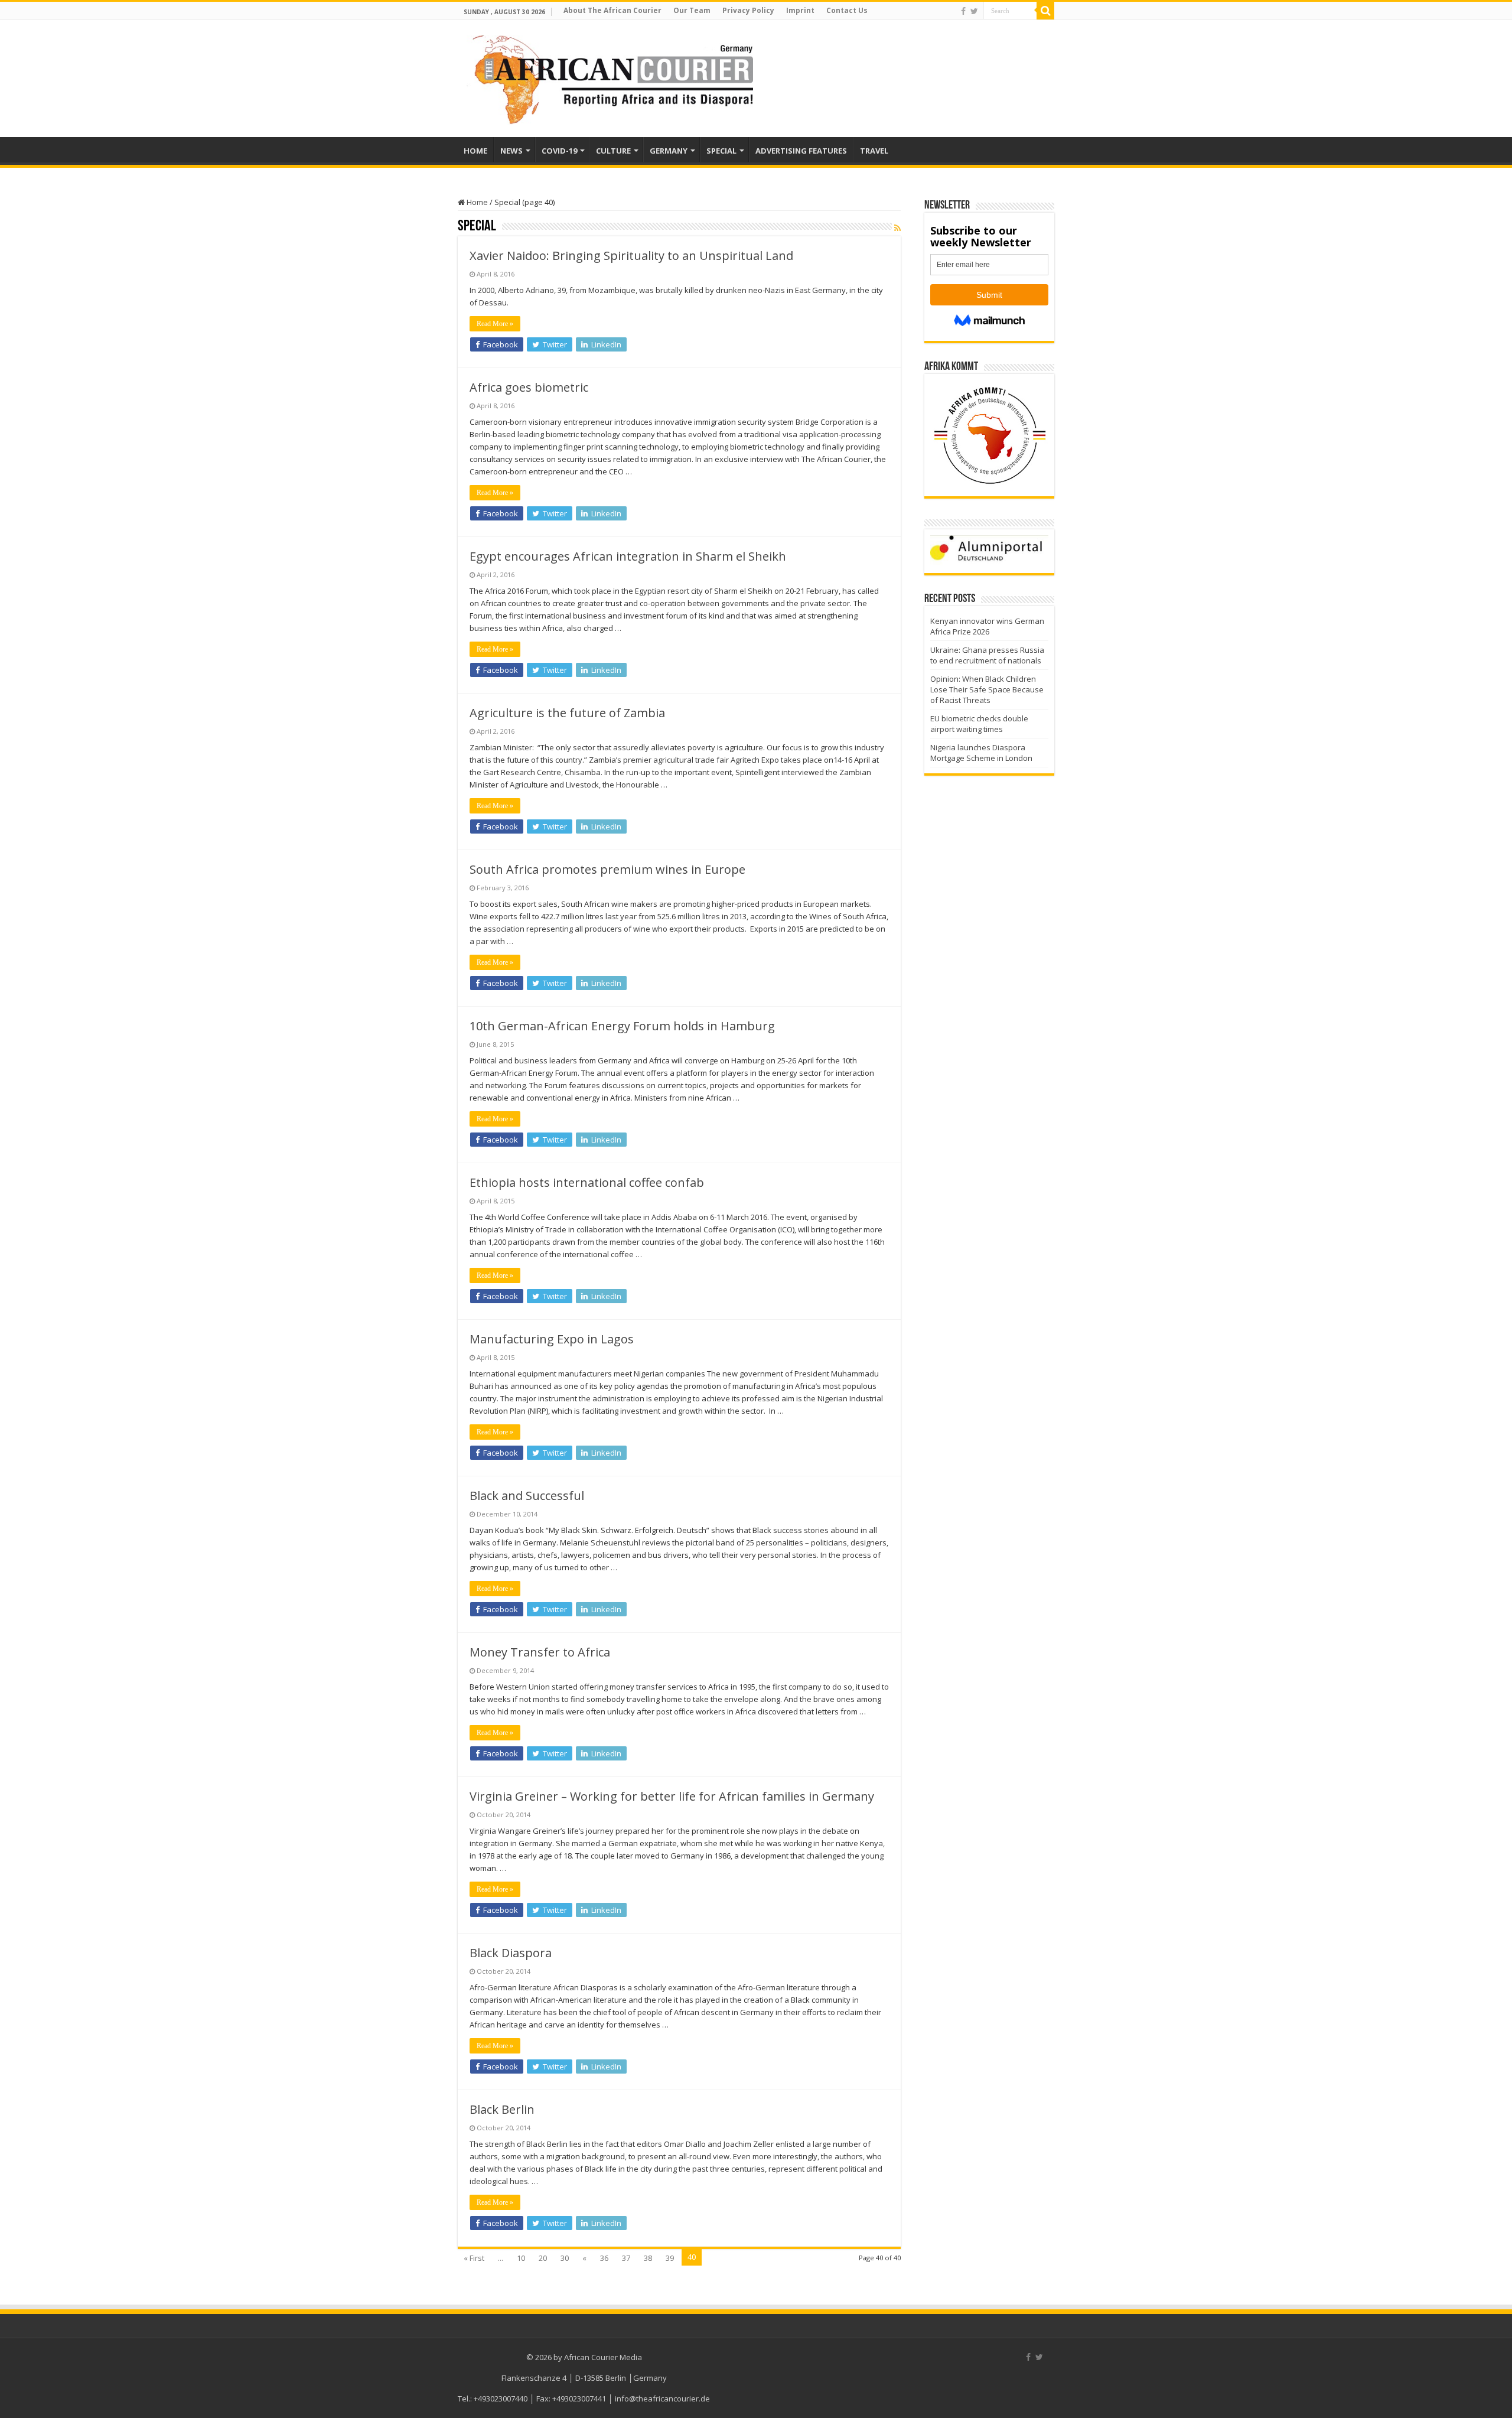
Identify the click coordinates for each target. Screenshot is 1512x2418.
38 (648, 2258)
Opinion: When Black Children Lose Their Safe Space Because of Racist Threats (987, 689)
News (511, 151)
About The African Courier (612, 10)
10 (521, 2258)
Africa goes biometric (529, 387)
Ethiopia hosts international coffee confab (587, 1182)
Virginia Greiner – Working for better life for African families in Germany (672, 1796)
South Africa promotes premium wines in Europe (607, 869)
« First (474, 2258)
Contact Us (847, 10)
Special (721, 151)
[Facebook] (963, 11)
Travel (874, 151)
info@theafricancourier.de (662, 2399)
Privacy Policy (748, 10)
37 (626, 2258)
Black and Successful (527, 1496)
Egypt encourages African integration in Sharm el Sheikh (628, 556)
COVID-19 (559, 151)
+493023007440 (501, 2399)
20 (543, 2258)
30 (565, 2258)
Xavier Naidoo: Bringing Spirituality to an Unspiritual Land (631, 256)
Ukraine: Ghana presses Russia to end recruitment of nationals (987, 655)
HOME (475, 151)
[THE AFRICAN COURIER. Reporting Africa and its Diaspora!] (610, 78)
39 (670, 2258)
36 (604, 2258)
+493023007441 (579, 2399)
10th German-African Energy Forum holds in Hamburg (622, 1026)
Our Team (692, 10)
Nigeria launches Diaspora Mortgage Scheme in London (981, 753)
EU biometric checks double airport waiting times (979, 724)
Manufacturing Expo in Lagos (552, 1339)
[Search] (1045, 11)
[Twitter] (974, 11)
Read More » (495, 324)
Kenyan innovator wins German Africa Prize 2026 (987, 626)
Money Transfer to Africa (540, 1652)
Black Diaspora (511, 1953)
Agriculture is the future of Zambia (567, 713)
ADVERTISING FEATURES (801, 151)
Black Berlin (502, 2109)
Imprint (800, 10)
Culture (613, 151)
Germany (669, 151)
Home (476, 202)
